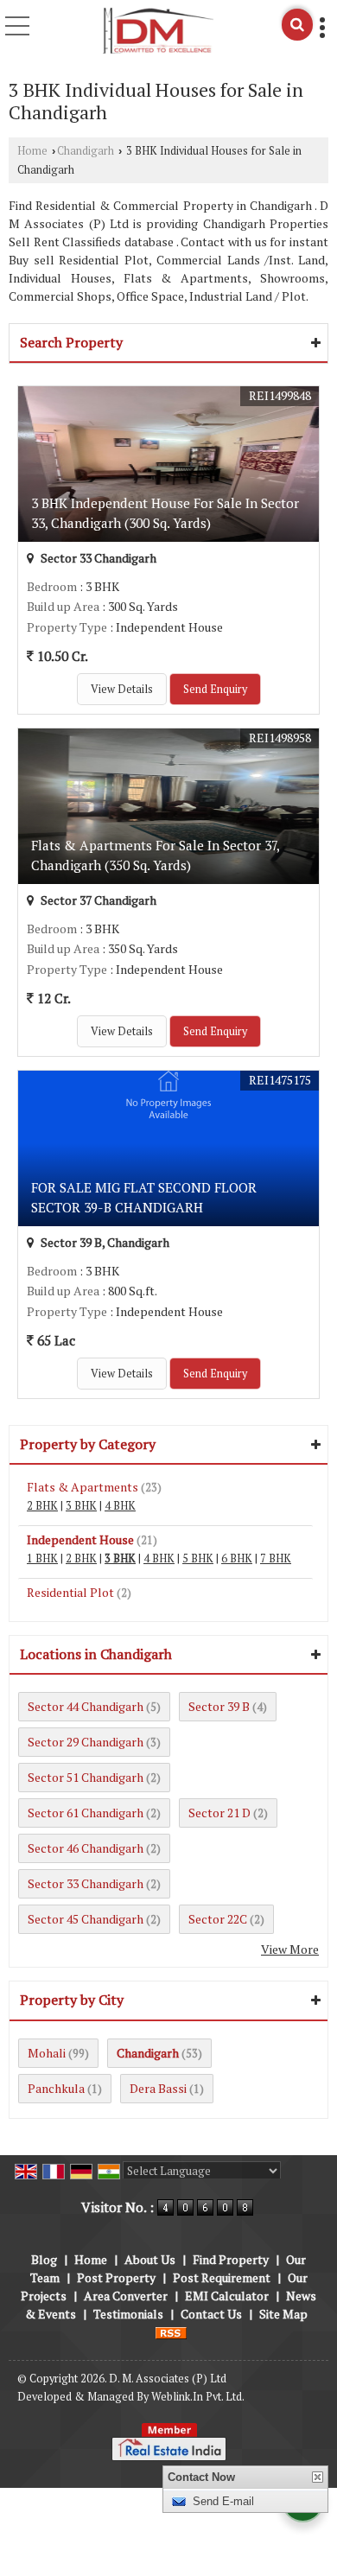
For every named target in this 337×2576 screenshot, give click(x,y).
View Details (122, 689)
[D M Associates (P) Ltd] (158, 31)
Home (32, 151)
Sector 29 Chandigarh (86, 1742)
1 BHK (42, 1558)
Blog (44, 2259)
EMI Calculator (227, 2296)
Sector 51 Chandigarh (86, 1777)
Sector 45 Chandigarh (86, 1919)
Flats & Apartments (83, 1487)
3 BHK (81, 1506)
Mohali (47, 2053)
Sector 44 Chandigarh (86, 1706)
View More (290, 1949)
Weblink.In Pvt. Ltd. (198, 2397)
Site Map (283, 2314)
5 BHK (198, 1558)
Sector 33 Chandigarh (86, 1883)
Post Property (116, 2277)
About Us (150, 2259)
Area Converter (126, 2296)
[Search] (297, 25)
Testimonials (128, 2314)
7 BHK (276, 1558)
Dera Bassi (158, 2088)
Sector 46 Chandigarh (86, 1848)
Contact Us (211, 2314)
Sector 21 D (219, 1813)
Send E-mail (223, 2501)
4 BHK (120, 1506)
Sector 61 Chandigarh (86, 1813)
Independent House (80, 1539)
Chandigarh (86, 151)
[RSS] (171, 2332)
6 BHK (237, 1558)
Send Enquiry (215, 689)
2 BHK (42, 1506)
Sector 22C (218, 1919)
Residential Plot (70, 1592)
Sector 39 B (219, 1706)
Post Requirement (222, 2277)
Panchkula (56, 2088)
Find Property (231, 2259)
